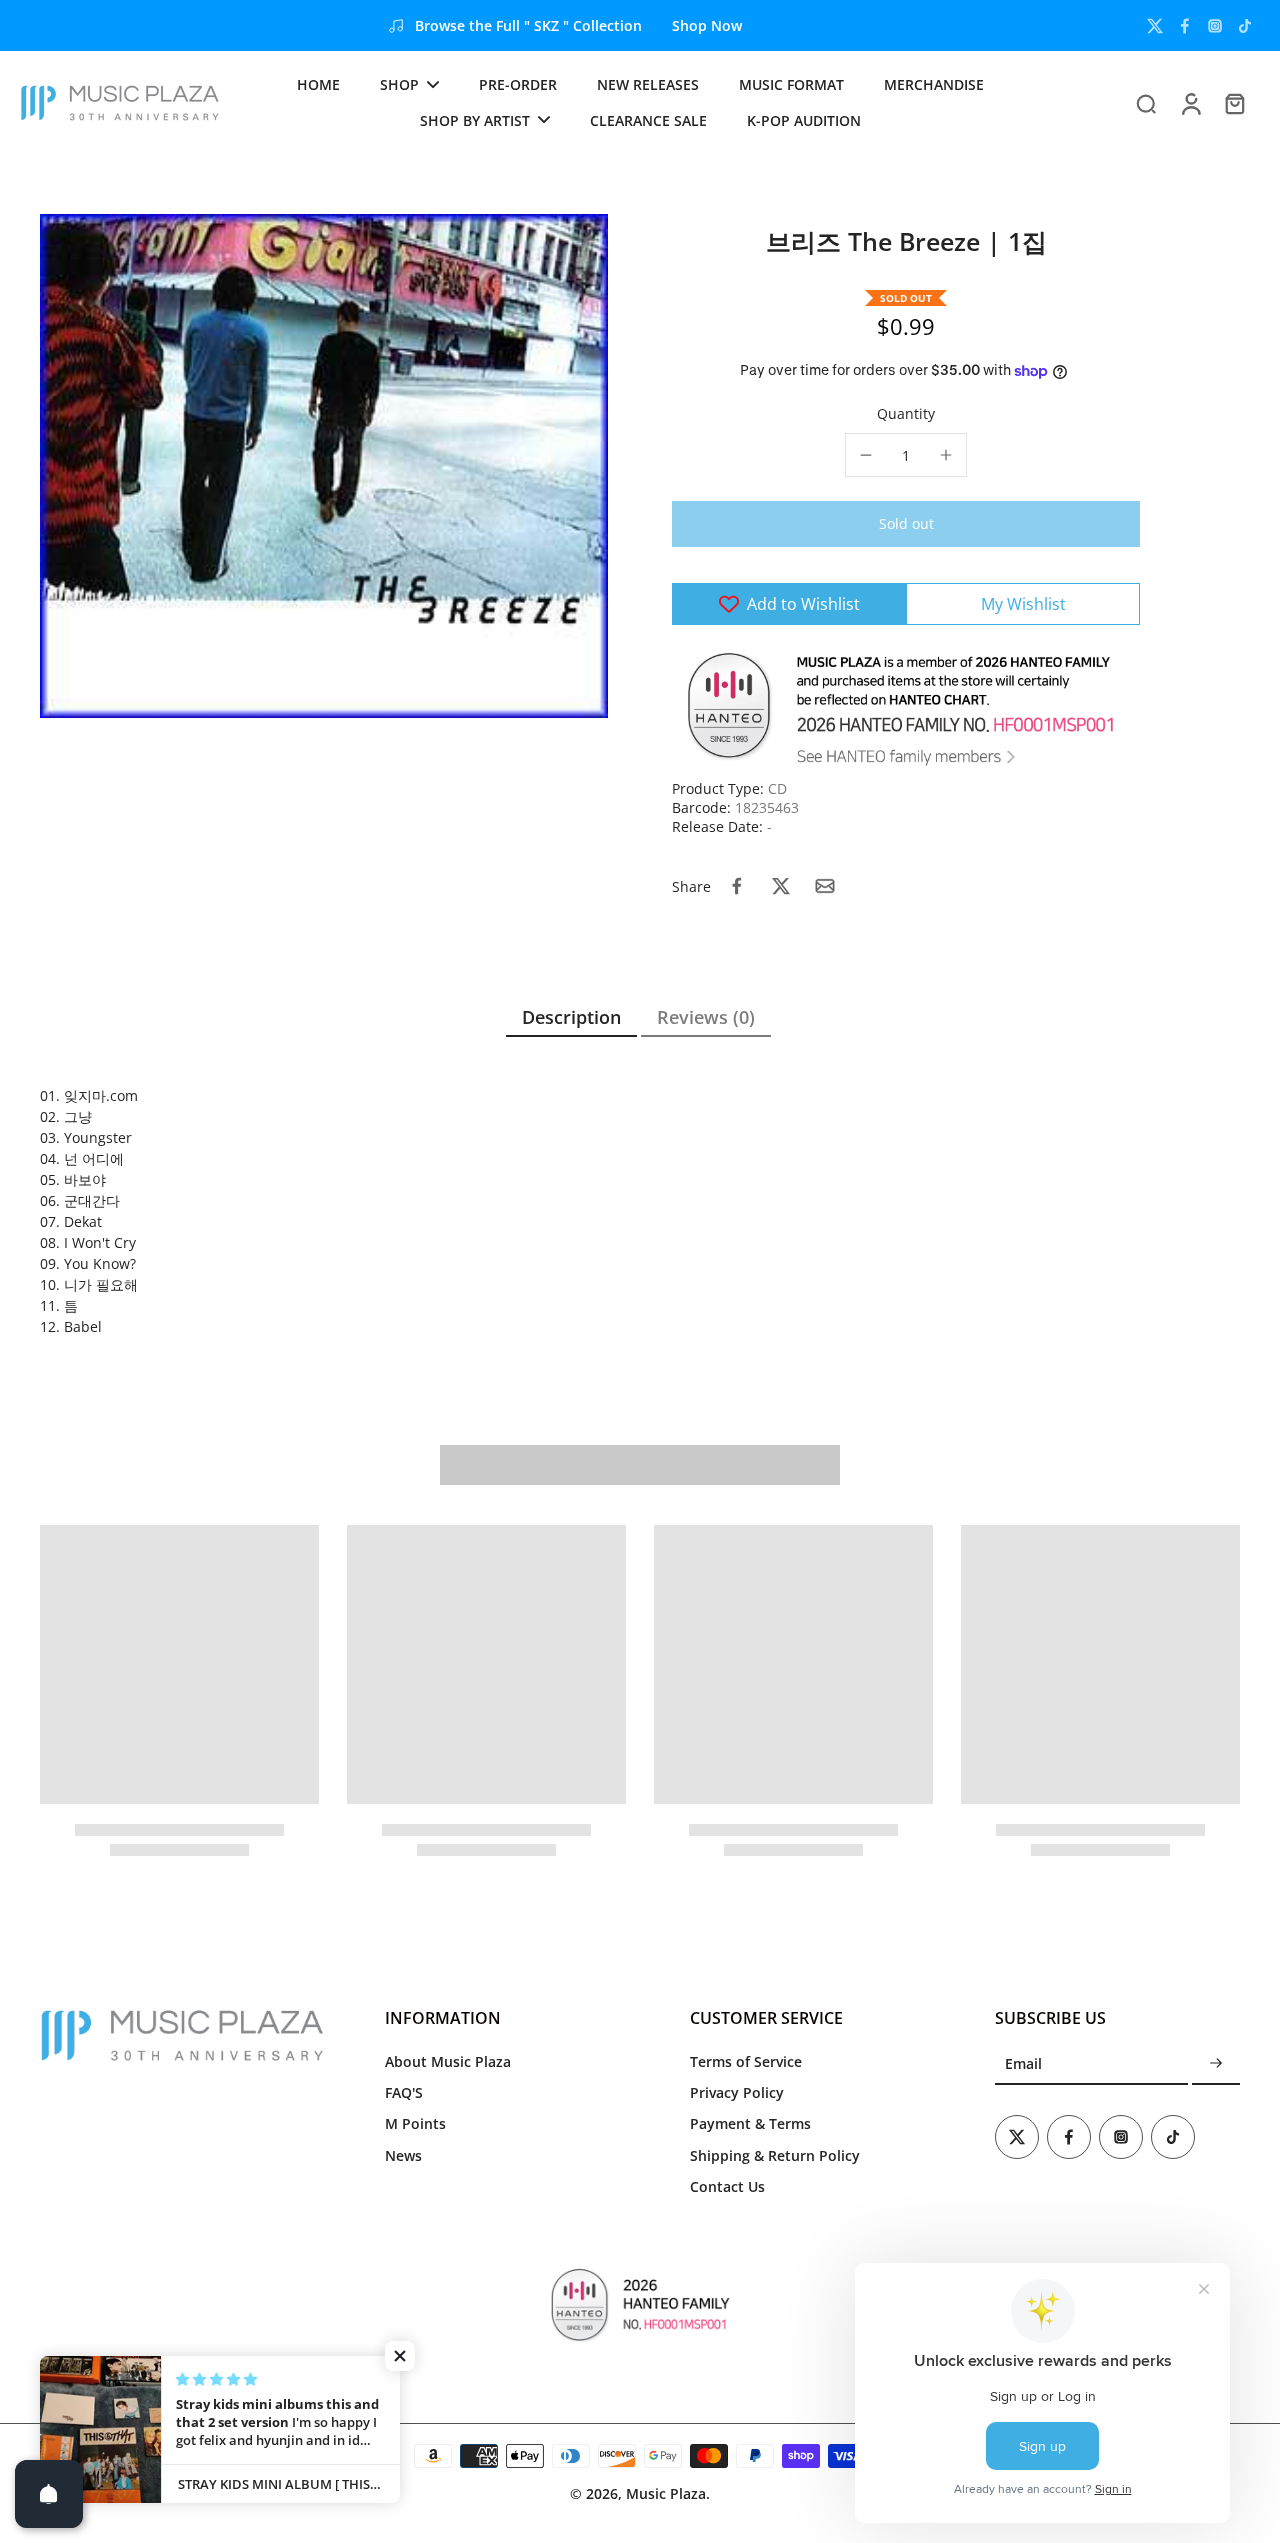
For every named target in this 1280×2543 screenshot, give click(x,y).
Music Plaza (666, 2493)
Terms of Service (746, 2061)
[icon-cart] (1234, 103)
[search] (1146, 103)
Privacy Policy (737, 2092)
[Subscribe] (1216, 2064)
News (403, 2155)
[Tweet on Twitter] (781, 886)
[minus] (866, 455)
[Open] (49, 2494)
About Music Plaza (448, 2061)
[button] (906, 524)
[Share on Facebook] (737, 886)
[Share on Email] (825, 886)
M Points (415, 2123)
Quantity (906, 413)
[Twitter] (1155, 26)
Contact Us (727, 2186)
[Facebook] (1185, 26)
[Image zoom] (324, 466)
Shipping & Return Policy (775, 2155)
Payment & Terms (750, 2123)
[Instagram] (1215, 26)
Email (1023, 2064)
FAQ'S (404, 2092)
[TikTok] (1245, 26)
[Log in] (1190, 102)
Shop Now (707, 25)
